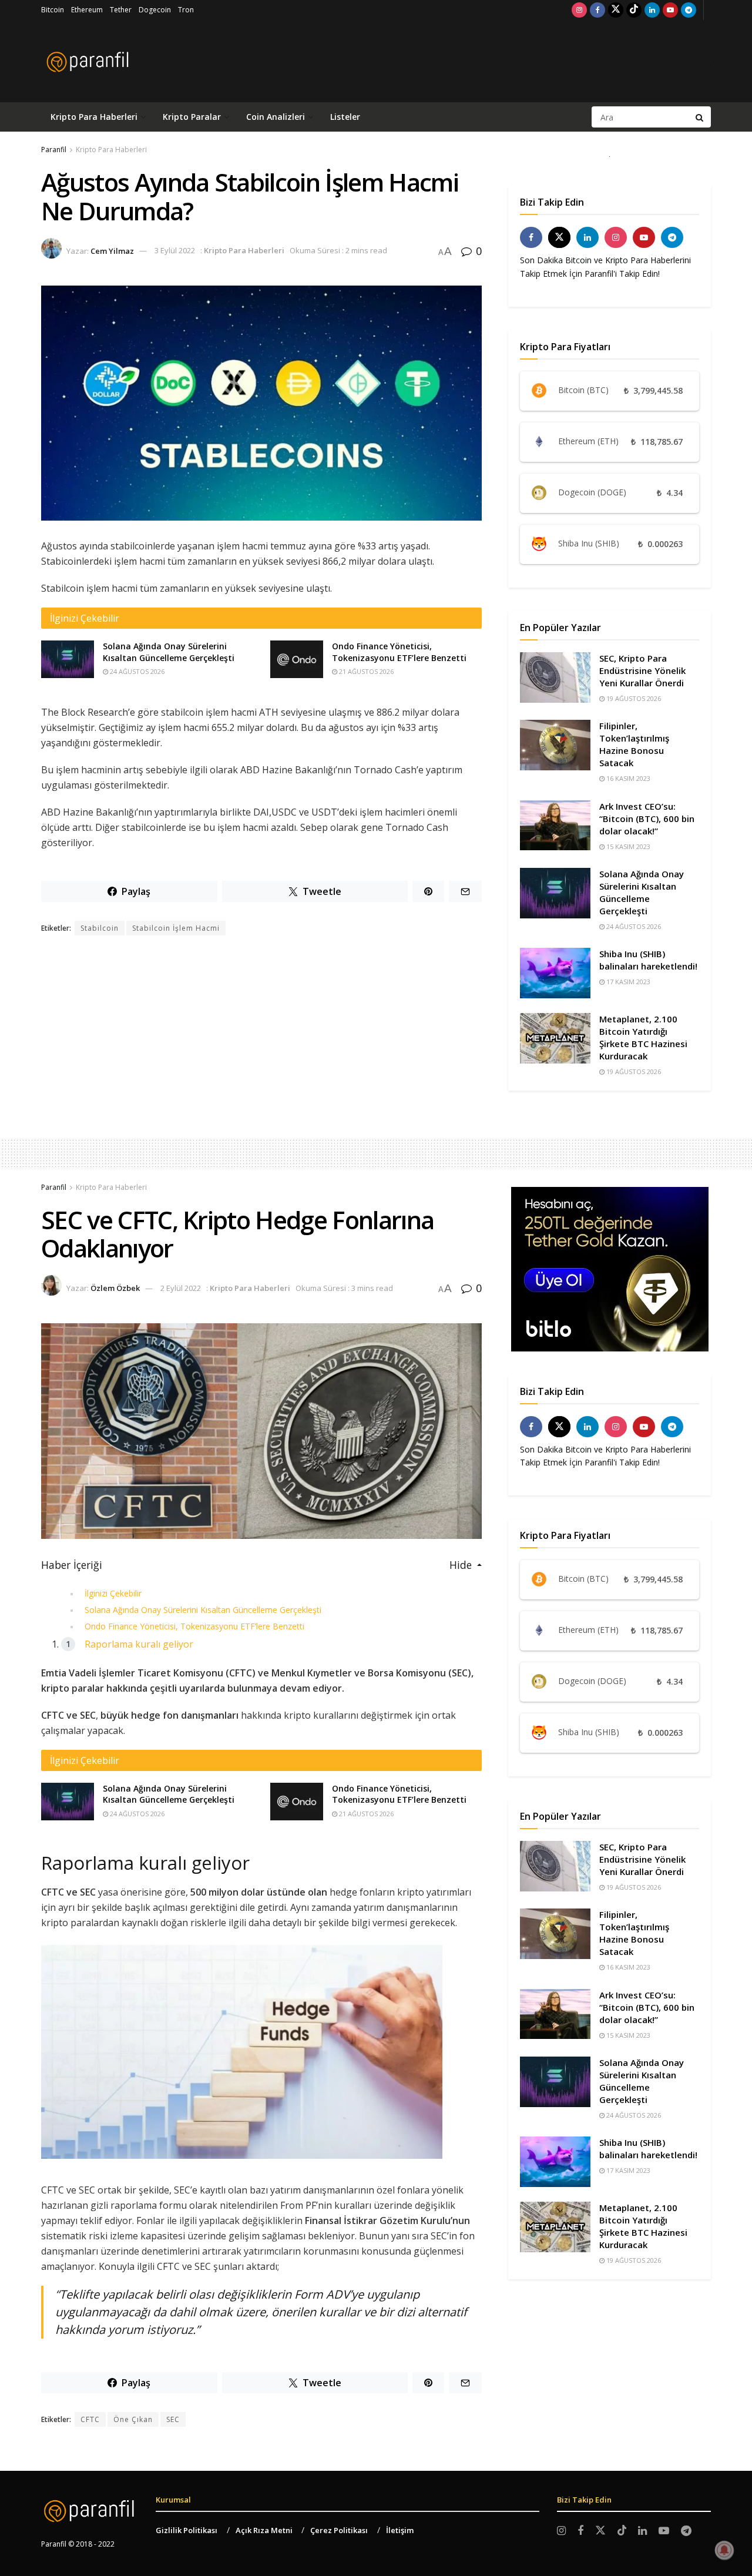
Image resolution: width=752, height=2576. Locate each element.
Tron (186, 10)
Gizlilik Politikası (187, 2530)
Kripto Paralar (192, 117)
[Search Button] (700, 117)
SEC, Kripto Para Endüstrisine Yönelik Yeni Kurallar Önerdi (642, 670)
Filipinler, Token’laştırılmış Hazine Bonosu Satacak (634, 744)
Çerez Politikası (339, 2530)
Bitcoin (53, 10)
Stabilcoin (100, 928)
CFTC (90, 2419)
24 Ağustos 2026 (136, 671)
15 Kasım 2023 (627, 846)
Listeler (345, 117)
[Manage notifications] (724, 2550)
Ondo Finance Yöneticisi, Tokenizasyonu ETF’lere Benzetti (399, 652)
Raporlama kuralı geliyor (139, 1644)
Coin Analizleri (276, 117)
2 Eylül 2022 (181, 1288)
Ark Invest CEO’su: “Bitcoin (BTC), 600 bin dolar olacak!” (647, 819)
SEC (173, 2419)
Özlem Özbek (115, 1288)
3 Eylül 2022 (175, 250)
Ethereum (87, 10)
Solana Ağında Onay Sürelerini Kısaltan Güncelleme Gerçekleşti (169, 652)
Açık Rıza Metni (264, 2530)
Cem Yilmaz (112, 250)
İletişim (400, 2530)
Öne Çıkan (133, 2419)
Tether (121, 10)
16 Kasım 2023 (627, 778)
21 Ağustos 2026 (365, 671)
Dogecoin (155, 10)
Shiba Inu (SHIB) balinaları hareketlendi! (648, 960)
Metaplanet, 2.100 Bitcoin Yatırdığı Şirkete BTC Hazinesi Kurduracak (643, 1037)
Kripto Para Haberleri (94, 117)
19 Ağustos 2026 (633, 698)
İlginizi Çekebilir (113, 1593)
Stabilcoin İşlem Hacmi (176, 928)
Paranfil (54, 150)
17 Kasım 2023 (627, 982)
